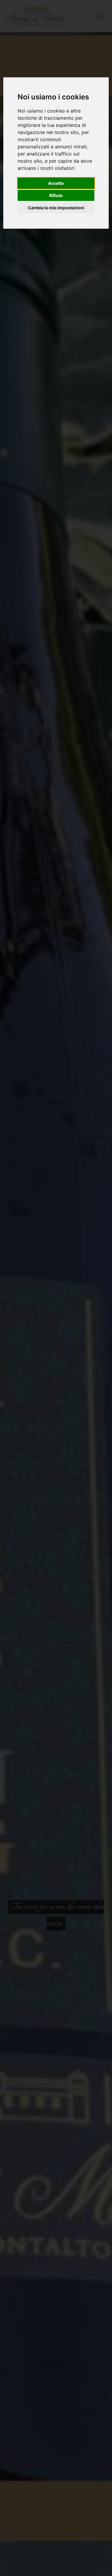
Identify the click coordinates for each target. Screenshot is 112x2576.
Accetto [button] (56, 183)
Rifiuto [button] (56, 195)
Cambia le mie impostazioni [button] (56, 208)
